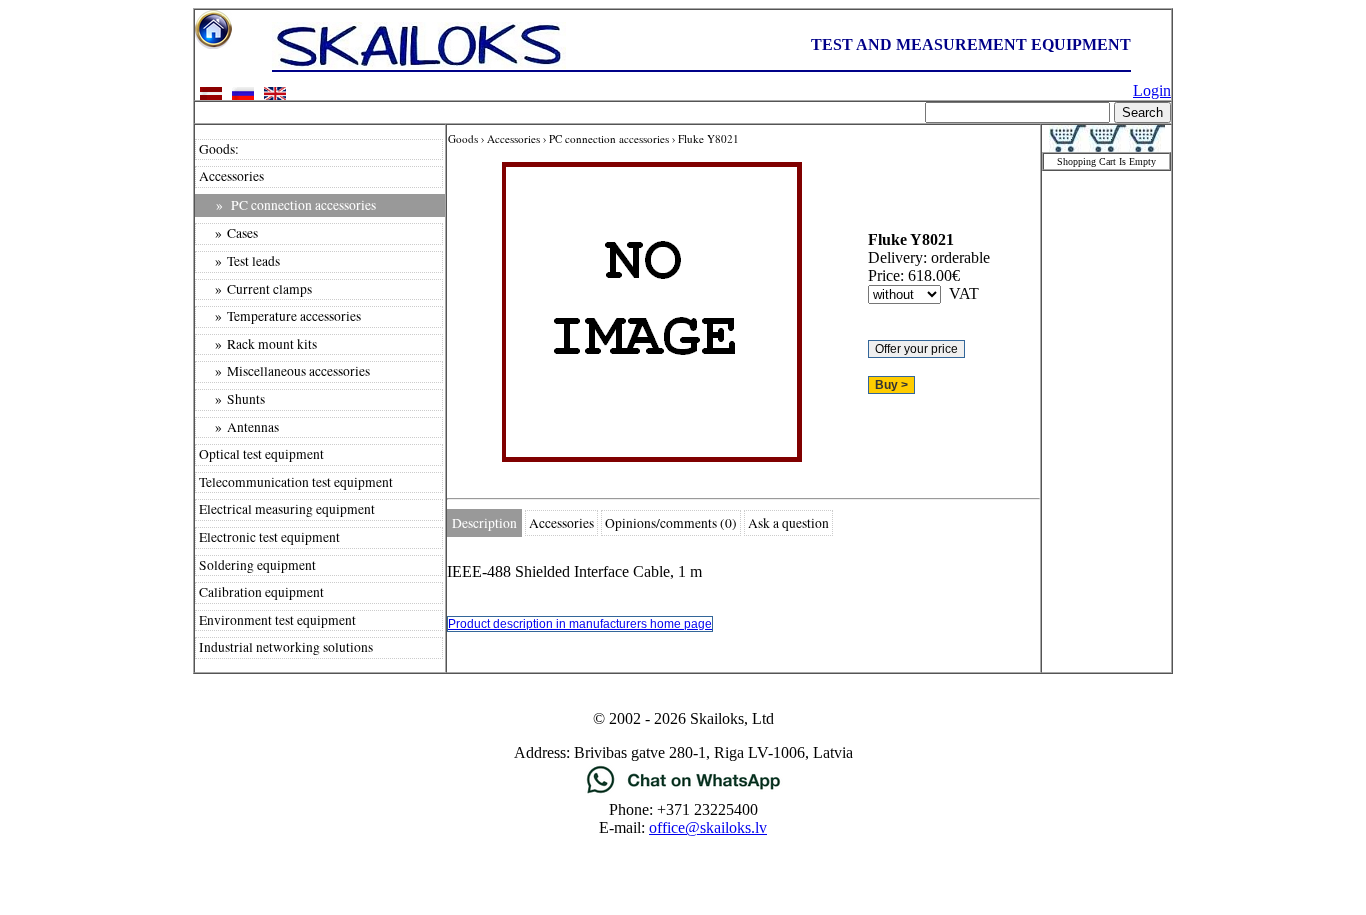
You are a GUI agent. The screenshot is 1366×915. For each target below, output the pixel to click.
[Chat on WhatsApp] (683, 791)
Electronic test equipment (269, 537)
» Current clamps (255, 289)
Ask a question (788, 523)
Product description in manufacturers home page (580, 624)
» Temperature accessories (280, 316)
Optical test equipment (261, 454)
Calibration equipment (261, 592)
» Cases (228, 233)
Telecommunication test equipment (296, 482)
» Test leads (239, 261)
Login (1152, 90)
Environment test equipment (277, 620)
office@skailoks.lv (708, 827)
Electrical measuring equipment (287, 509)
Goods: (219, 149)
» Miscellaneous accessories (284, 371)
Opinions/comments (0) (671, 523)
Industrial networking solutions (286, 647)
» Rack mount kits (258, 344)
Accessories (231, 176)
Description (484, 523)
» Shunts (232, 399)
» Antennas (239, 427)
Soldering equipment (257, 565)
